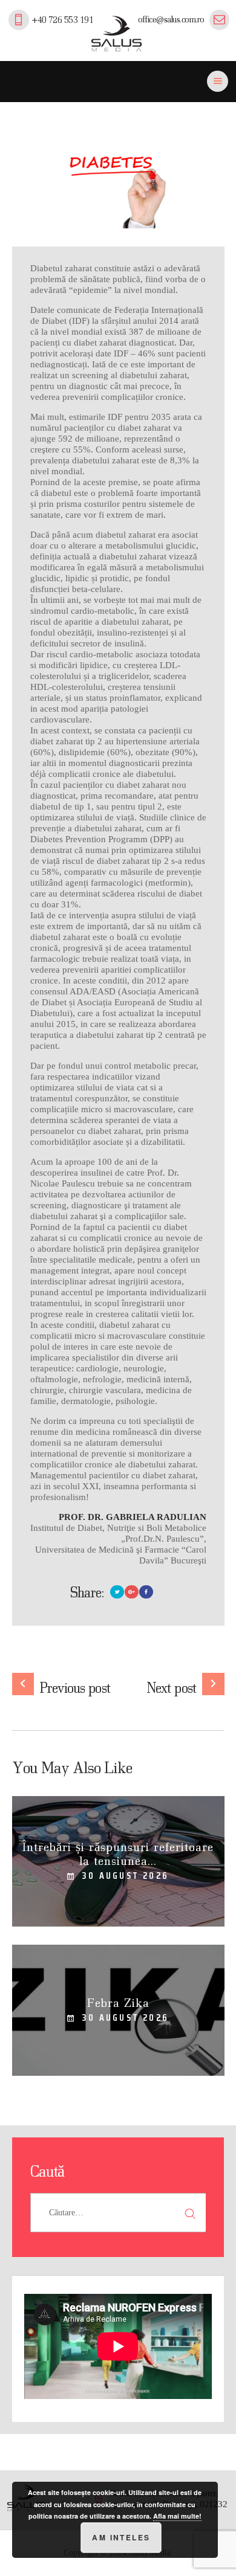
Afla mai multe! (177, 2516)
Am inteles (121, 2537)
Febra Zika (118, 2002)
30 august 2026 (125, 1876)
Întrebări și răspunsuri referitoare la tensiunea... (118, 1853)
